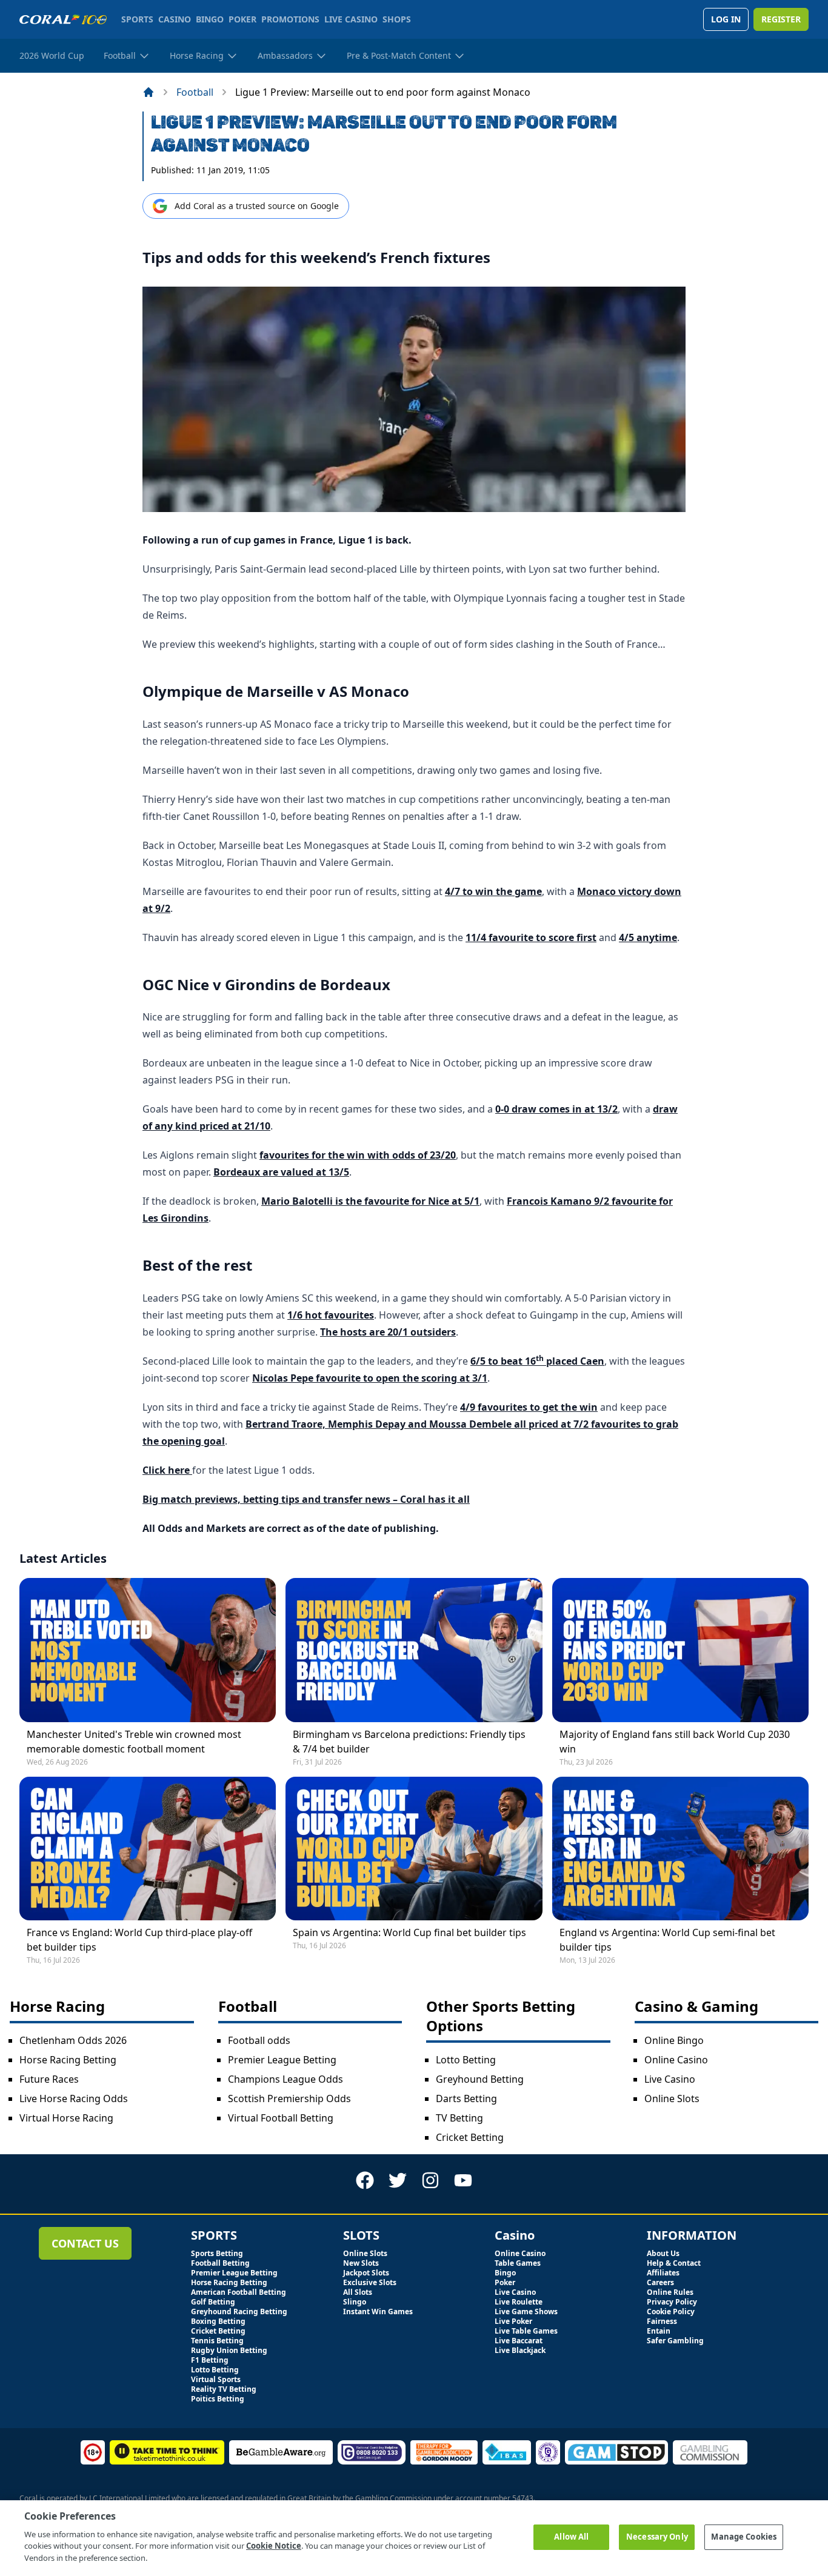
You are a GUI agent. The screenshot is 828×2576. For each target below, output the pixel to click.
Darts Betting (466, 2098)
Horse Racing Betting (68, 2060)
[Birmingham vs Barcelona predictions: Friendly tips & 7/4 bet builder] (414, 1650)
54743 (523, 2498)
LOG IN (726, 19)
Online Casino (676, 2060)
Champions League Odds (285, 2079)
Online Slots (672, 2098)
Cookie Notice (274, 2546)
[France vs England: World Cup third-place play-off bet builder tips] (148, 1849)
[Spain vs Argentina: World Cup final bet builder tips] (414, 1849)
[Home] (149, 92)
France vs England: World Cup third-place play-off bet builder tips (139, 1940)
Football (195, 92)
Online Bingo (674, 2040)
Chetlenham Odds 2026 (73, 2040)
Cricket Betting (470, 2137)
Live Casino (670, 2079)
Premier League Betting (282, 2060)
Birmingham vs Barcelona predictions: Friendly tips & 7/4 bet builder (409, 1742)
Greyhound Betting (480, 2079)
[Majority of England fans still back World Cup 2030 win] (680, 1650)
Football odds (259, 2040)
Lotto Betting (466, 2060)
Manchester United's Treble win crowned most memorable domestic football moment (134, 1742)
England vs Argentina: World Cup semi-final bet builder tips (667, 1940)
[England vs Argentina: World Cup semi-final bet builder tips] (680, 1849)
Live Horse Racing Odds (74, 2098)
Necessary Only (657, 2537)
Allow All (571, 2537)
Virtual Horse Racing (66, 2118)
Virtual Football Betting (281, 2118)
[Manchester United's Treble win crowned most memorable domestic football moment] (148, 1650)
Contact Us (85, 2243)
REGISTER (781, 19)
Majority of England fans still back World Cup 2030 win (675, 1742)
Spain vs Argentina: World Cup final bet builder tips (409, 1932)
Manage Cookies (744, 2537)
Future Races (49, 2079)
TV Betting (459, 2118)
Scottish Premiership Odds (289, 2098)
